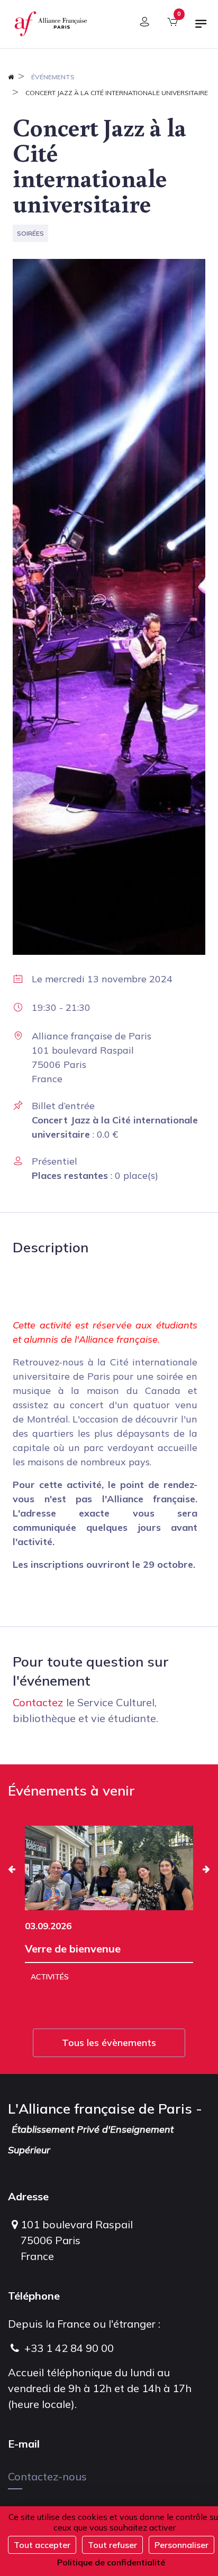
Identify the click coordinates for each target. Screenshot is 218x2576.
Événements (53, 77)
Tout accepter (42, 2545)
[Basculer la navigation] (201, 28)
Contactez (38, 1702)
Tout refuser (112, 2545)
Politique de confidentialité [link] (111, 2562)
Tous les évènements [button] (109, 2043)
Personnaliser (181, 2545)
